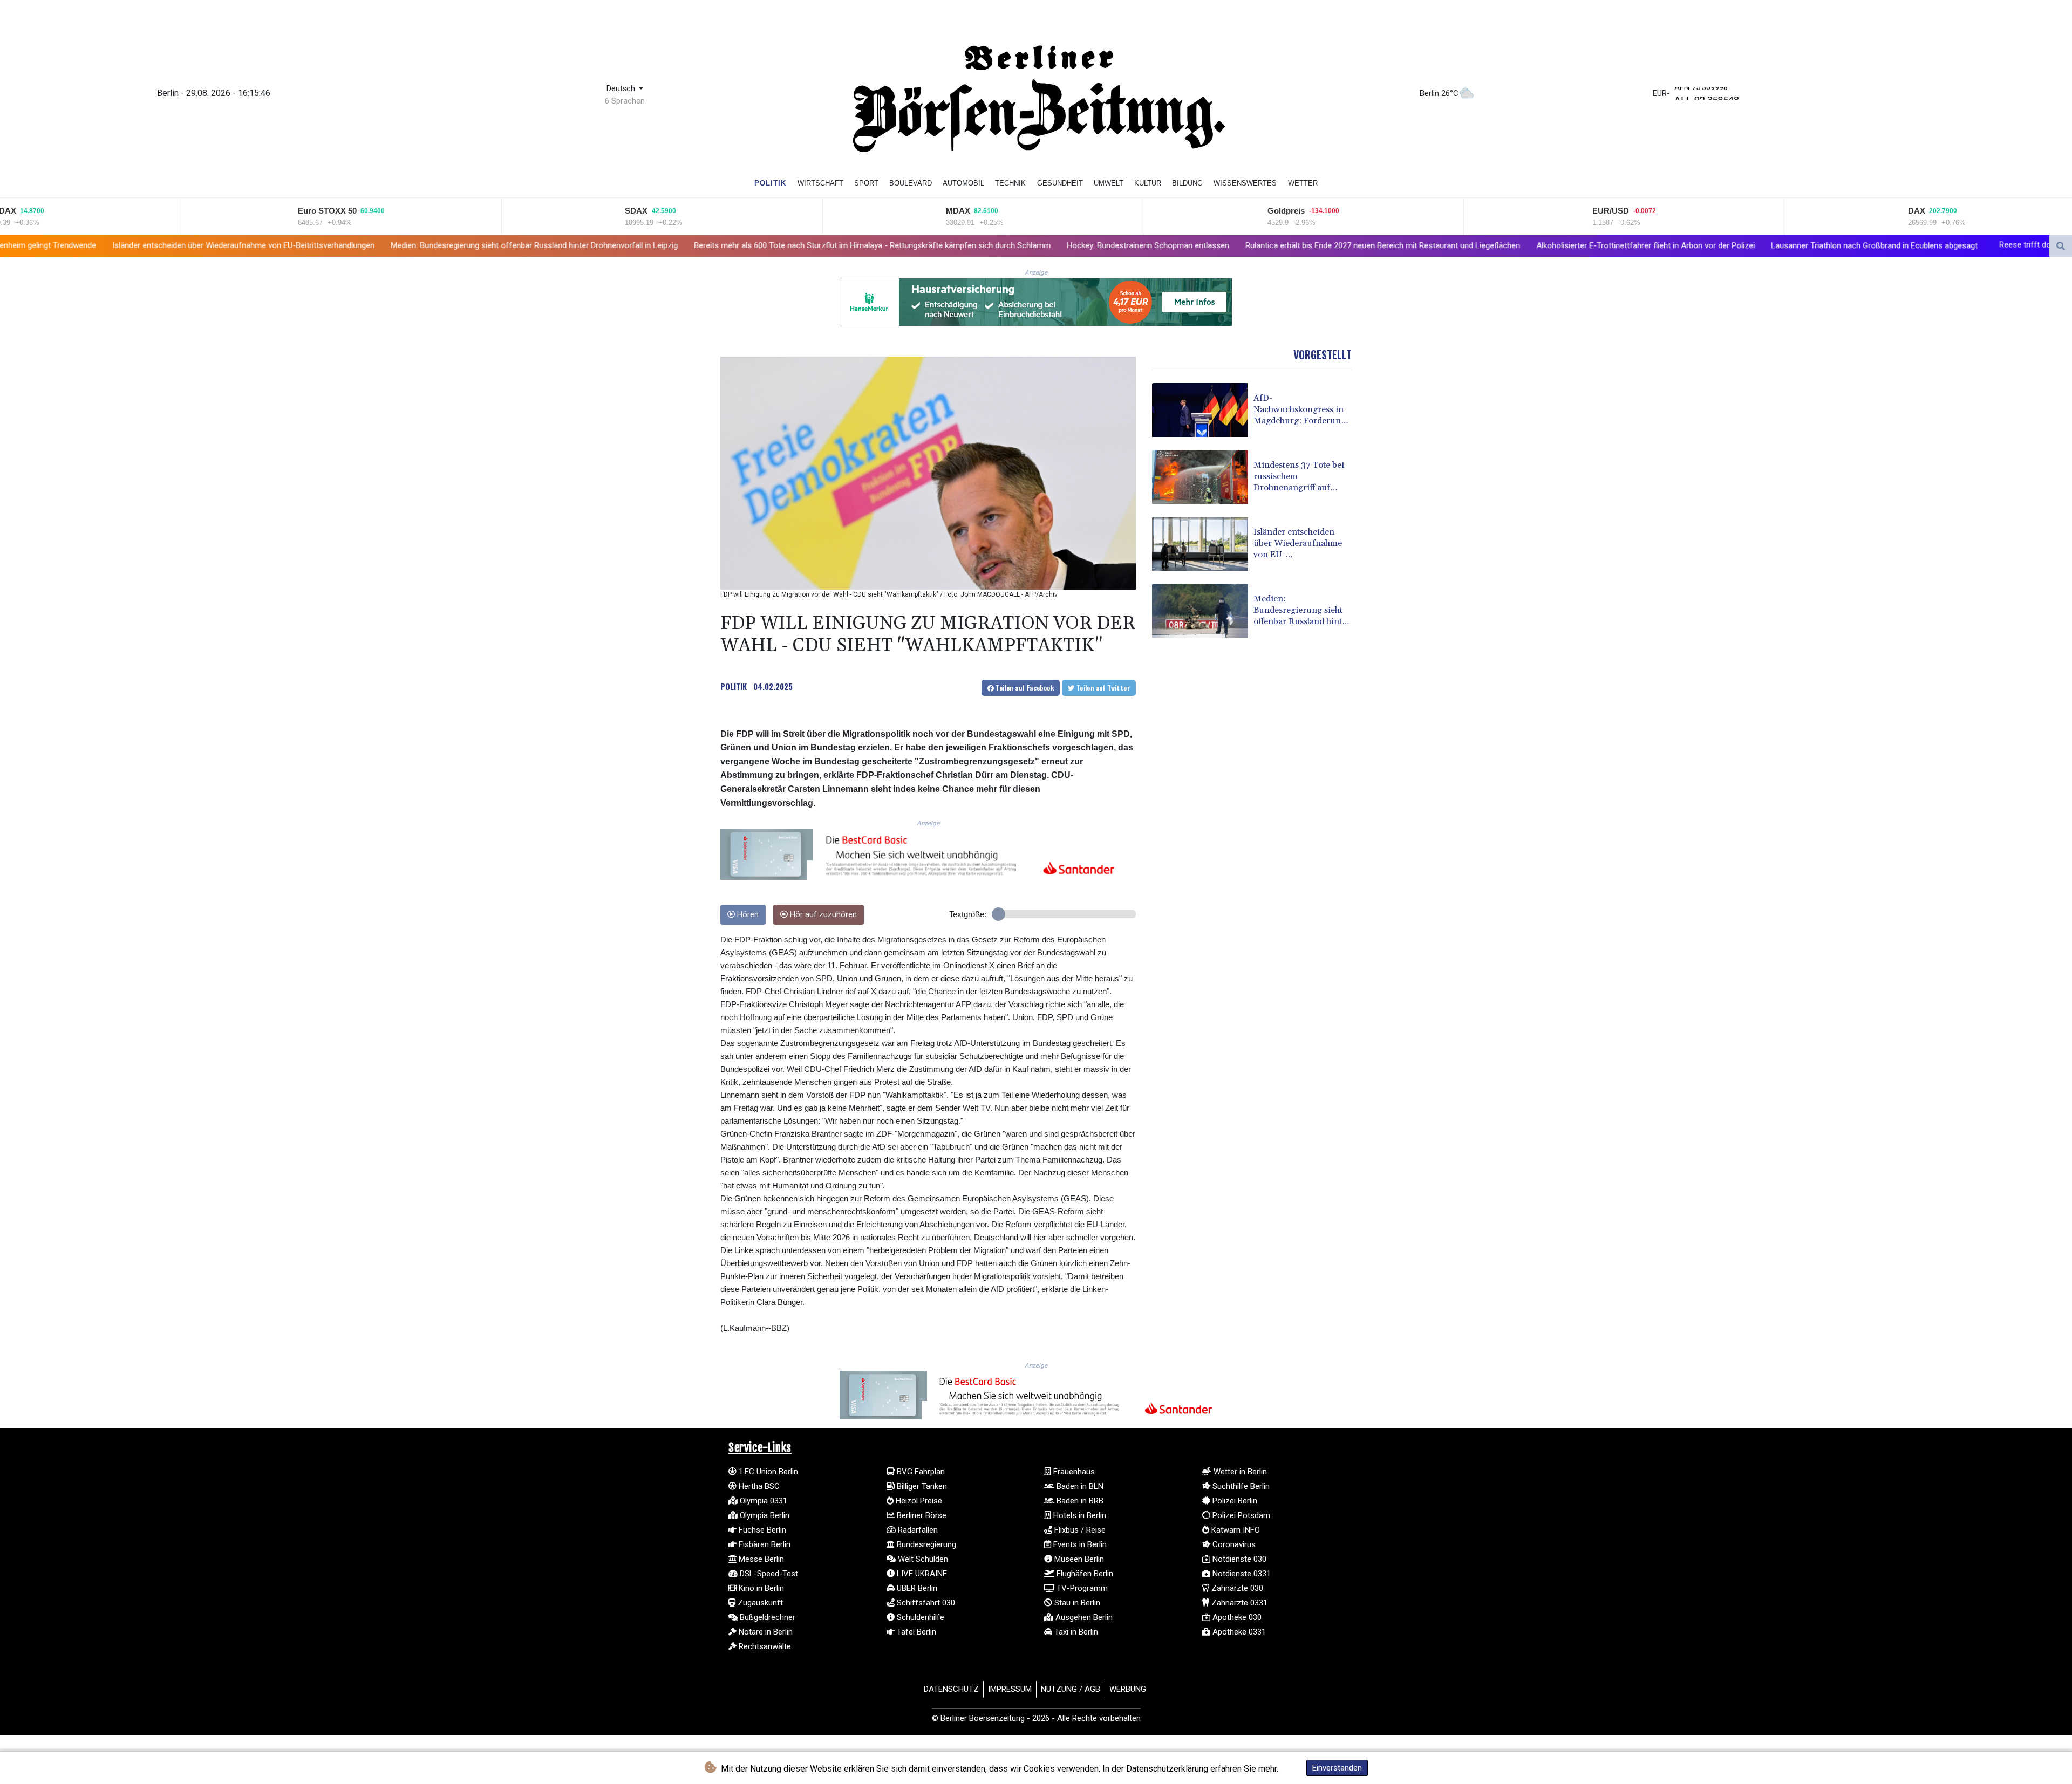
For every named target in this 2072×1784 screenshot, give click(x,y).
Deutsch (622, 89)
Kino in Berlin (760, 1588)
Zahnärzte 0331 (1238, 1603)
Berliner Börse (921, 1515)
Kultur (1148, 183)
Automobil (963, 183)
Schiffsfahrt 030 (925, 1603)
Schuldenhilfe (919, 1617)
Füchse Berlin (761, 1530)
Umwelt (1109, 183)
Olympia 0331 (762, 1501)
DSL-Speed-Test (768, 1574)
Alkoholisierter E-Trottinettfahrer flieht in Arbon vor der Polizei (1425, 246)
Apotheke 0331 (1238, 1632)
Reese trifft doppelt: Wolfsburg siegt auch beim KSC (1872, 245)
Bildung (1187, 183)
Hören (747, 915)
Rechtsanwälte (764, 1646)
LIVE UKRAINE (921, 1574)
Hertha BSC (758, 1486)
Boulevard (911, 183)
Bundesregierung (925, 1544)
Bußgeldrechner (766, 1617)
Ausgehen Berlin (1083, 1617)
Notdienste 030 (1238, 1559)
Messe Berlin (760, 1559)
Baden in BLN (1079, 1486)
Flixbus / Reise (1079, 1530)
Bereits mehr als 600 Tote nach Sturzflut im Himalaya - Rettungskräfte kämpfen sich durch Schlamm (652, 245)
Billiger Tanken (921, 1486)
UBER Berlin (916, 1588)
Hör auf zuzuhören (822, 915)
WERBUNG (1128, 1689)
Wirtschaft (820, 183)
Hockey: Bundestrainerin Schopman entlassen (928, 245)
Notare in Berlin (765, 1632)
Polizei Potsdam (1240, 1515)
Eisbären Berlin (764, 1544)
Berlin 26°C (1439, 93)
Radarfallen (917, 1530)
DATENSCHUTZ (951, 1689)
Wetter (1303, 183)
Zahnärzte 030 (1236, 1588)
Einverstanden (1337, 1768)
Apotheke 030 (1236, 1617)
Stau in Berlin (1076, 1603)
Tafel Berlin (915, 1632)
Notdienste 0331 (1241, 1574)
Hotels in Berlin (1079, 1515)
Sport (866, 183)
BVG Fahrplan (920, 1472)
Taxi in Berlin (1075, 1632)
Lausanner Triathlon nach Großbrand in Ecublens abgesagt (1654, 246)
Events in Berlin (1079, 1544)
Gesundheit (1060, 183)
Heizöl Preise (918, 1501)
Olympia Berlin (764, 1515)
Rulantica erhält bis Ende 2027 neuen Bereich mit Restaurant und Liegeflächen (1163, 245)
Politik (770, 183)
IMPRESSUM (1010, 1689)
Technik (1010, 183)
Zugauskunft (759, 1603)
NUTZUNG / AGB (1071, 1689)
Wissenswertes (1245, 183)
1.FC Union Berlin (767, 1472)
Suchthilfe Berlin (1240, 1486)
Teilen (1024, 688)
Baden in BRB (1079, 1501)
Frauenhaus (1073, 1472)
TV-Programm (1081, 1588)
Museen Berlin (1078, 1559)
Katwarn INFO (1235, 1530)
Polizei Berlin (1234, 1501)
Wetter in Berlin (1239, 1472)
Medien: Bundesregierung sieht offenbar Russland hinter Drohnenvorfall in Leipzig (314, 245)
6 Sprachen (625, 101)
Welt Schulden (922, 1559)
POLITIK (734, 686)
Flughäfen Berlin (1084, 1574)
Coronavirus (1233, 1544)
